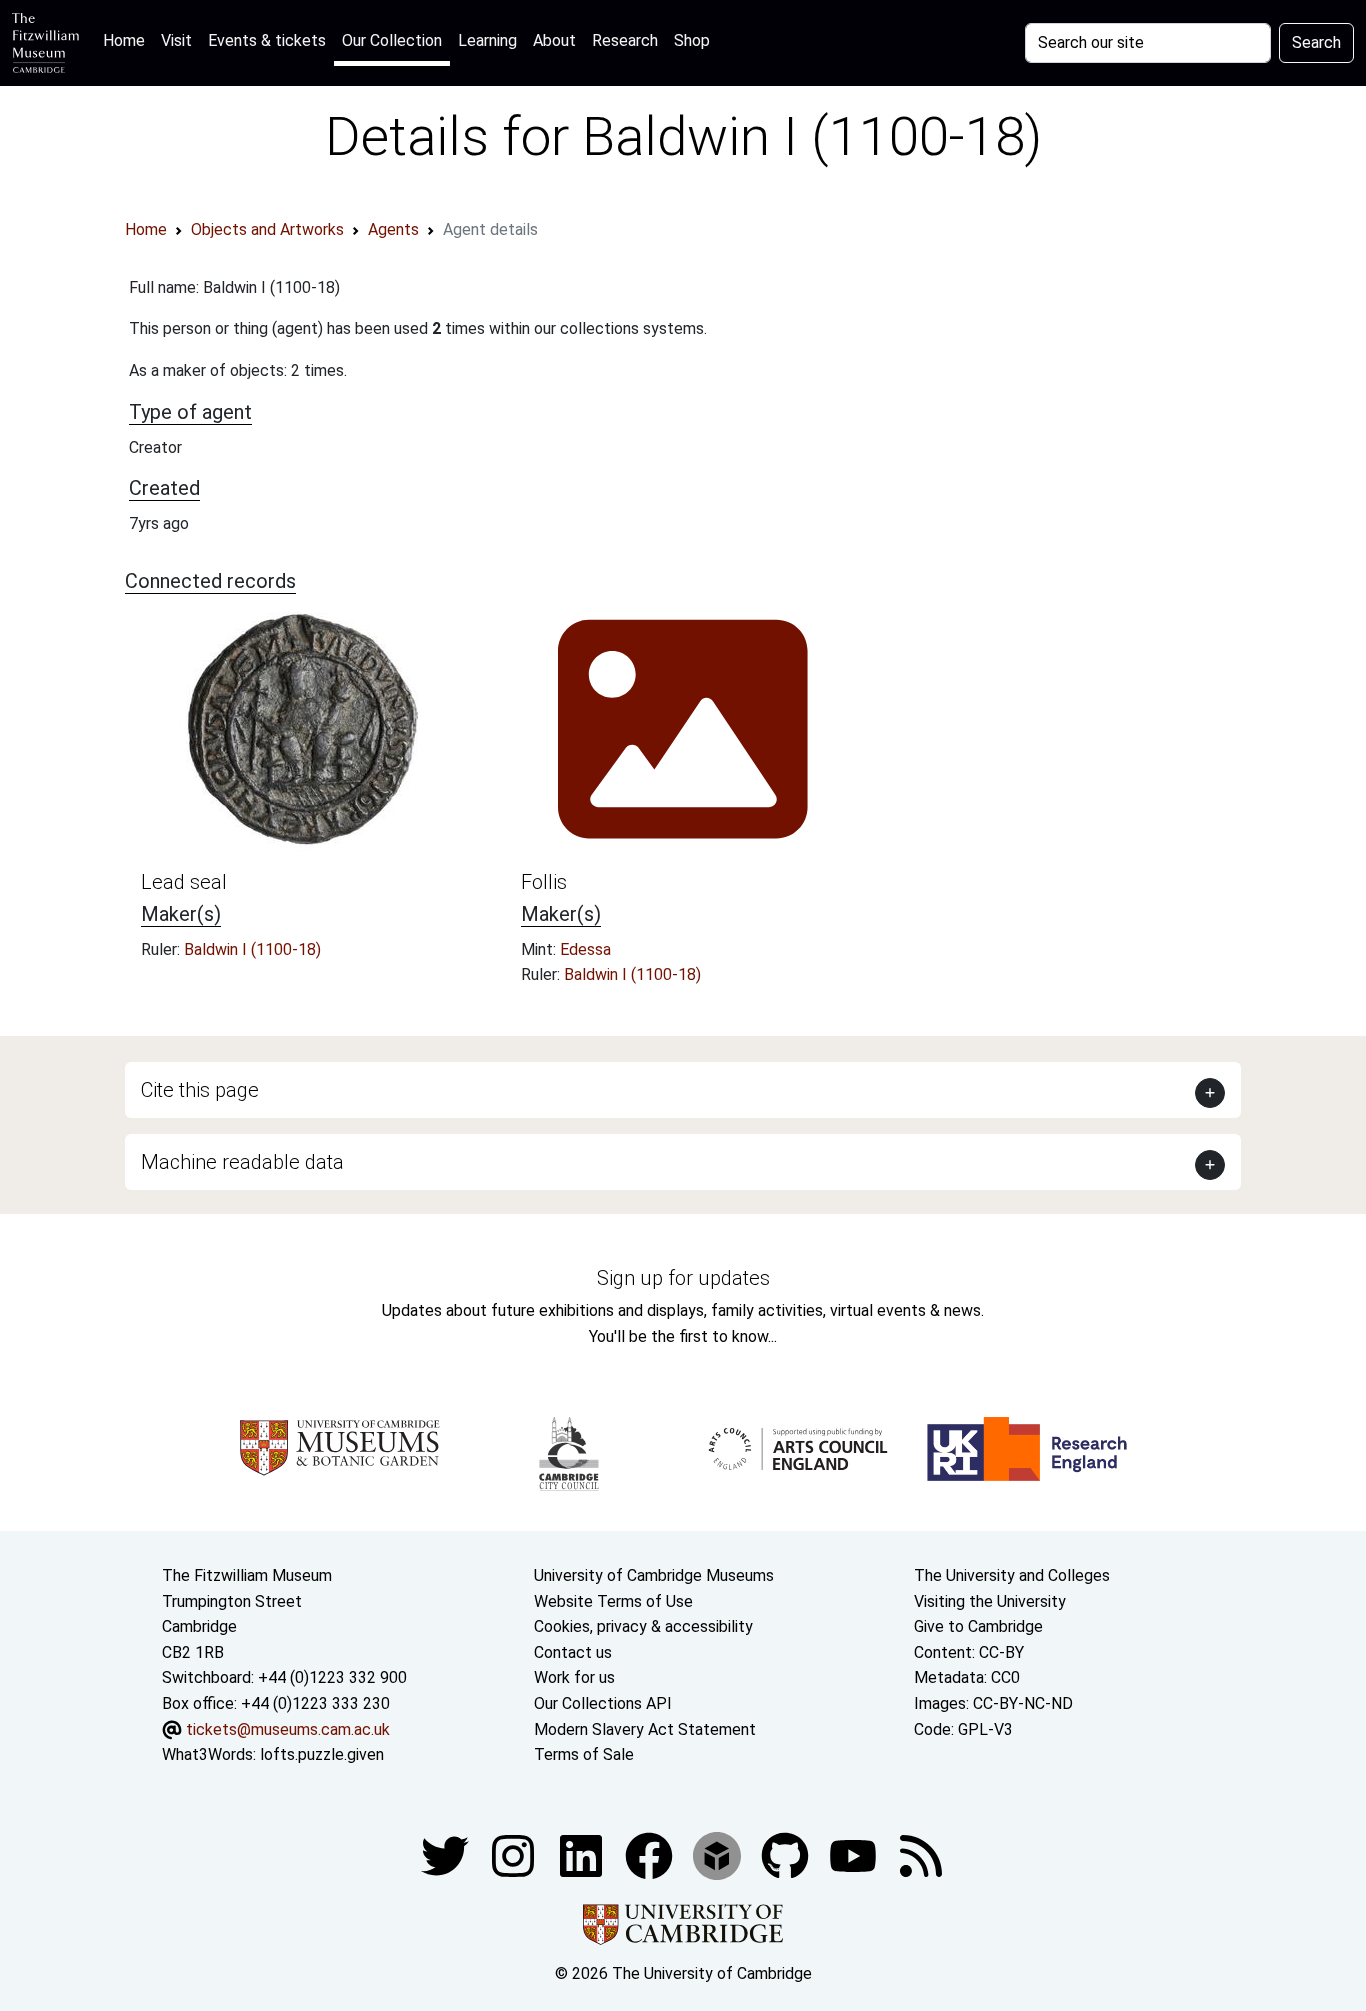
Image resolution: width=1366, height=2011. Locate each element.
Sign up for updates (683, 1278)
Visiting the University (990, 1601)
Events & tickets (267, 40)
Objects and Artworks (267, 229)
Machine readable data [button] (242, 1162)
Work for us (574, 1677)
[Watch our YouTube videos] (855, 1854)
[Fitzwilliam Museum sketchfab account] (719, 1854)
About (554, 40)
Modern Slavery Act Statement (645, 1729)
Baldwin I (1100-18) (252, 949)
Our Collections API (603, 1703)
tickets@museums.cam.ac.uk (288, 1729)
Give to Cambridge (978, 1626)
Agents (393, 229)
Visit (176, 40)
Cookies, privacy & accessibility (643, 1626)
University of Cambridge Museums (654, 1575)
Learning (487, 40)
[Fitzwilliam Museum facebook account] (583, 1854)
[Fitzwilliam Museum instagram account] (515, 1854)
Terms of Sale (584, 1754)
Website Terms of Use (613, 1601)
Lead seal (184, 882)
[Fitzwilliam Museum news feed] (921, 1854)
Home (128, 40)
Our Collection (392, 40)
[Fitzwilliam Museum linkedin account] (651, 1854)
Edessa (585, 949)
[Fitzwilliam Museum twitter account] (447, 1854)
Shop (692, 40)
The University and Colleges (1012, 1575)
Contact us (573, 1652)
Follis (544, 882)
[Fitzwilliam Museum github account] (787, 1854)
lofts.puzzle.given (322, 1754)
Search (1316, 42)
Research (625, 40)
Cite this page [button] (200, 1090)
